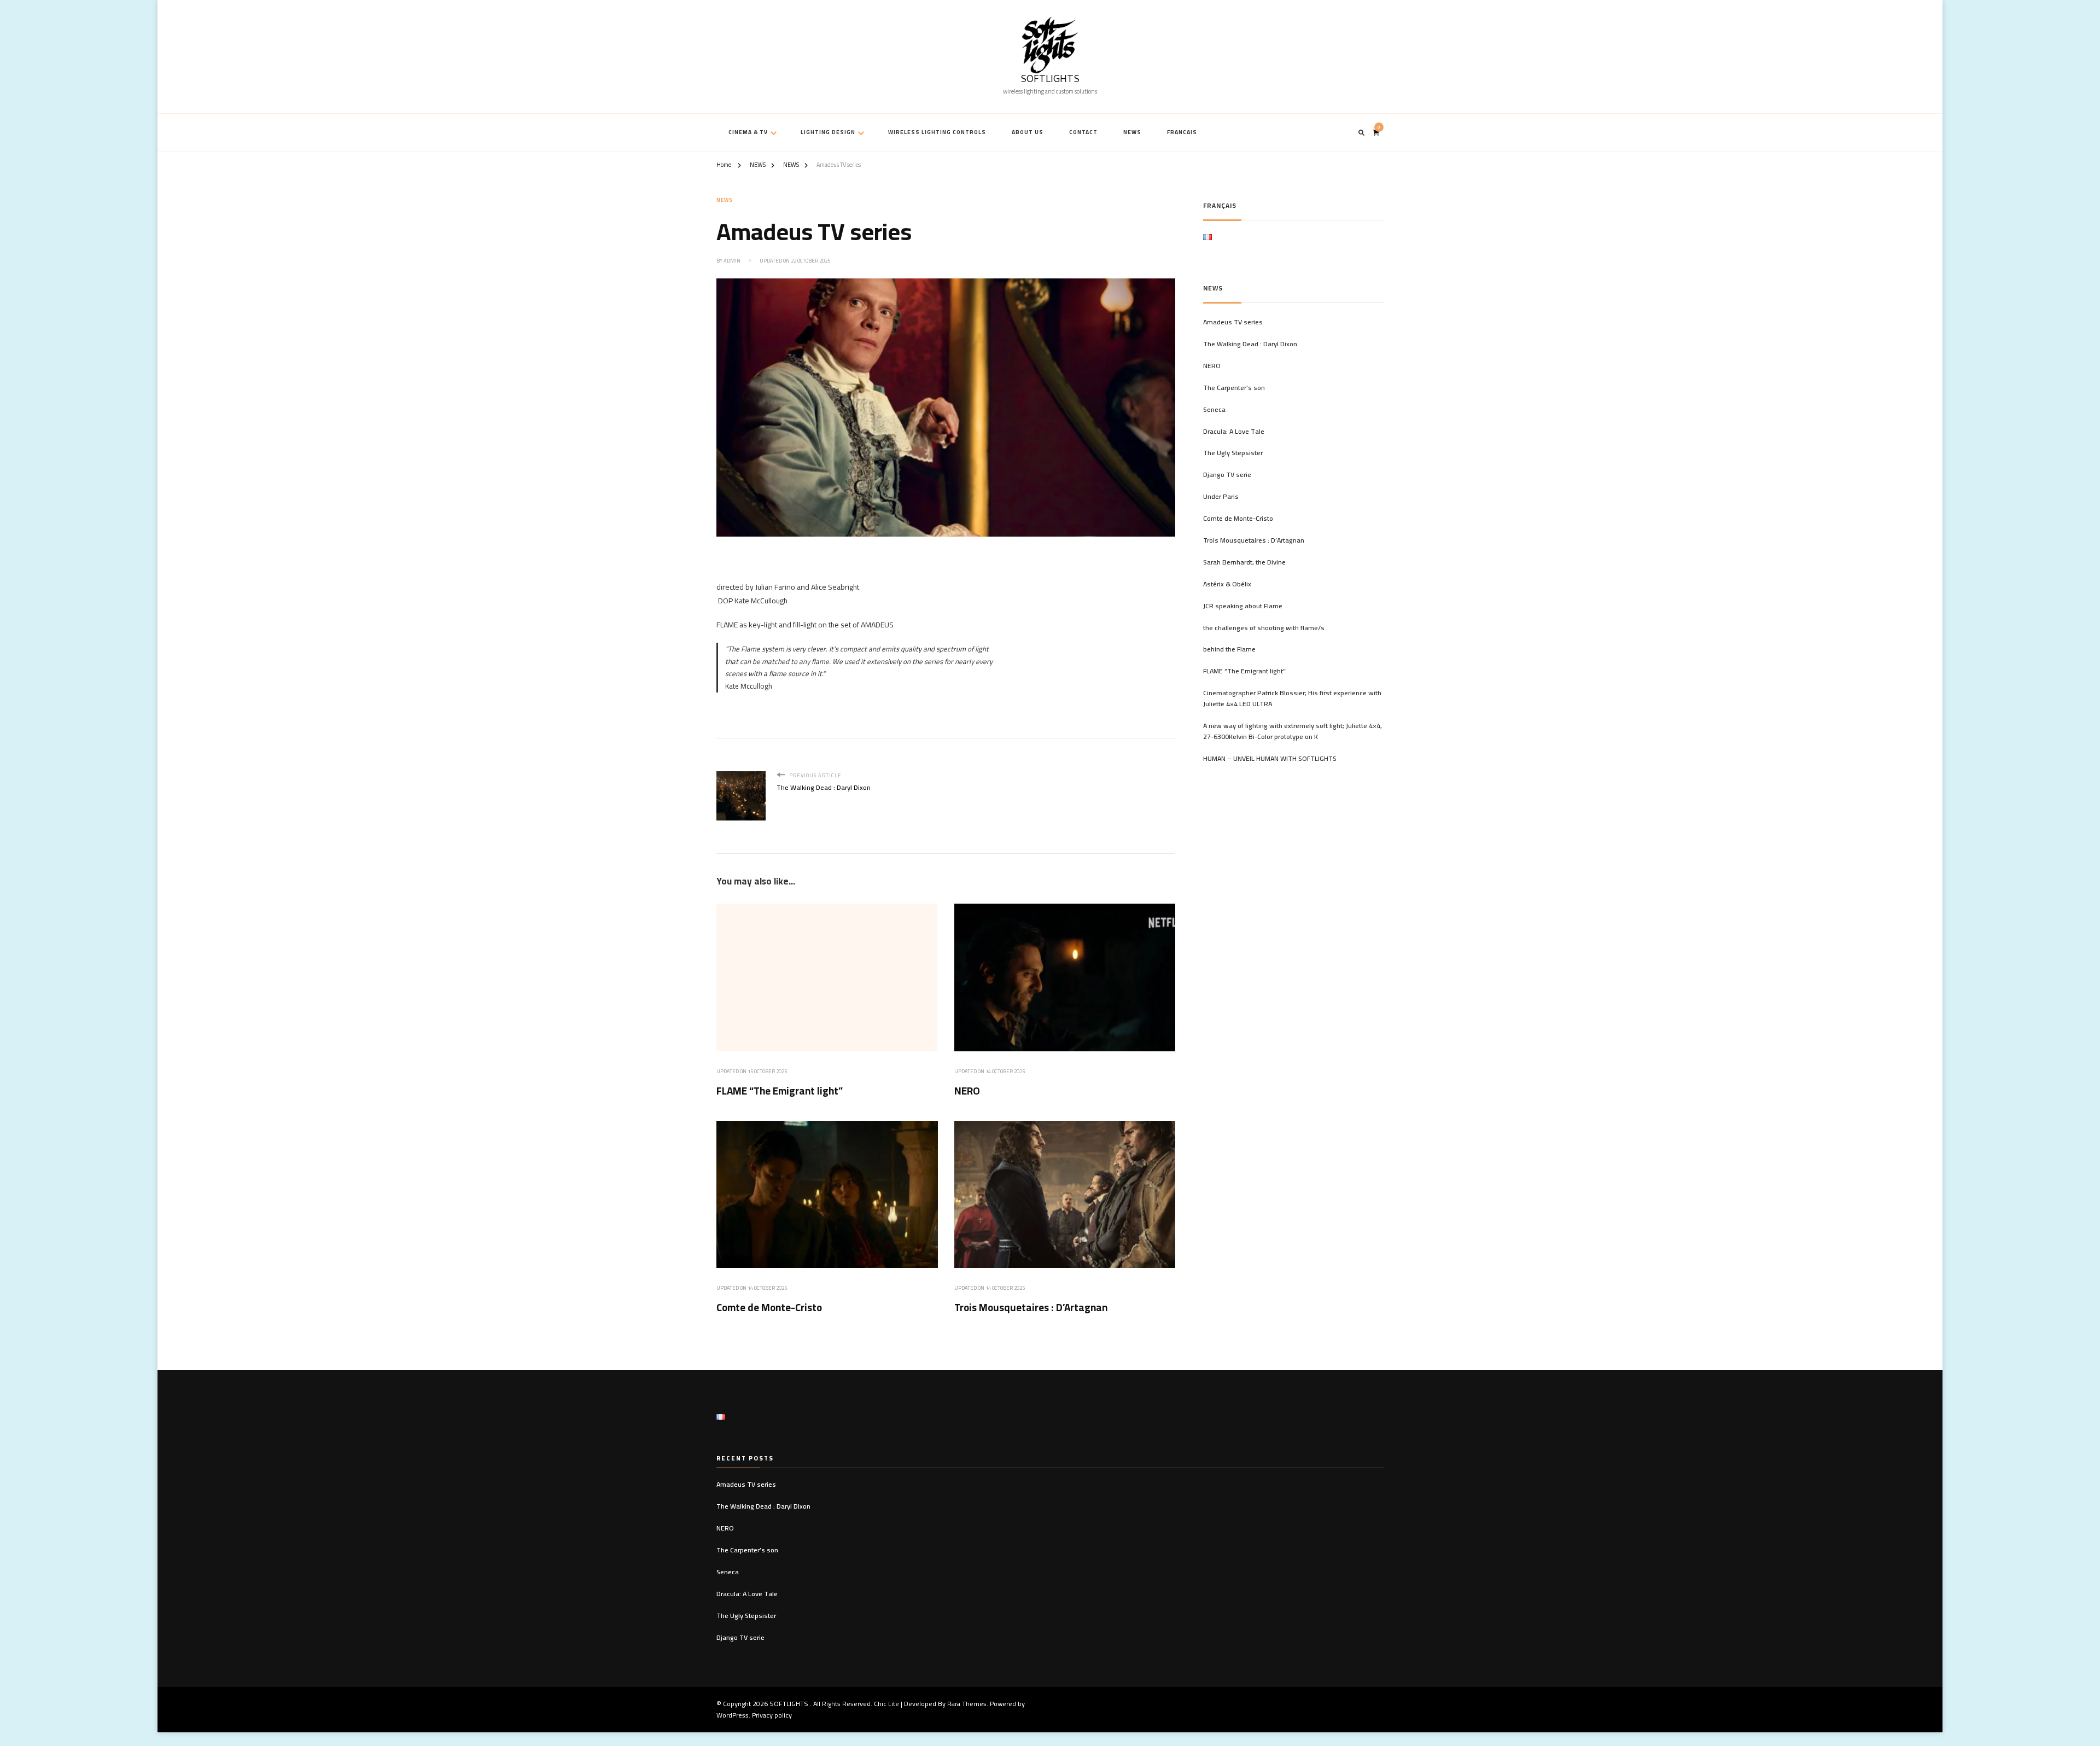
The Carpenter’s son (1234, 388)
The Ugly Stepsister (1233, 453)
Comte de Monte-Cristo (769, 1308)
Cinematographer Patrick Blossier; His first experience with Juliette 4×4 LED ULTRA (1292, 699)
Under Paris (1221, 497)
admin (732, 261)
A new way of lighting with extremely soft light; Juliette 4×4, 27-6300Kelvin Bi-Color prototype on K (1293, 731)
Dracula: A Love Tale (1234, 432)
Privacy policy (772, 1715)
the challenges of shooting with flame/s (1264, 628)
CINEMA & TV (748, 132)
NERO (967, 1091)
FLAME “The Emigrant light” (780, 1091)
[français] (1207, 241)
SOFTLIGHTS (1050, 80)
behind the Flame (1229, 649)
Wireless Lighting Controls (937, 132)
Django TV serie (1227, 475)
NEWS (1132, 132)
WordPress (733, 1715)
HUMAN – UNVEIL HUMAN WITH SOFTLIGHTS (1270, 759)
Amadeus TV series (1233, 322)
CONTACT (1083, 132)
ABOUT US (1028, 132)
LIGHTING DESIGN (828, 132)
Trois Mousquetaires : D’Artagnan (1031, 1308)
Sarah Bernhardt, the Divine (1244, 562)
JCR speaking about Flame (1243, 606)
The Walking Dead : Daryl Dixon (1250, 344)
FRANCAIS (1182, 132)
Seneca (1214, 410)
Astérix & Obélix (1227, 584)
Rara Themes (967, 1704)
